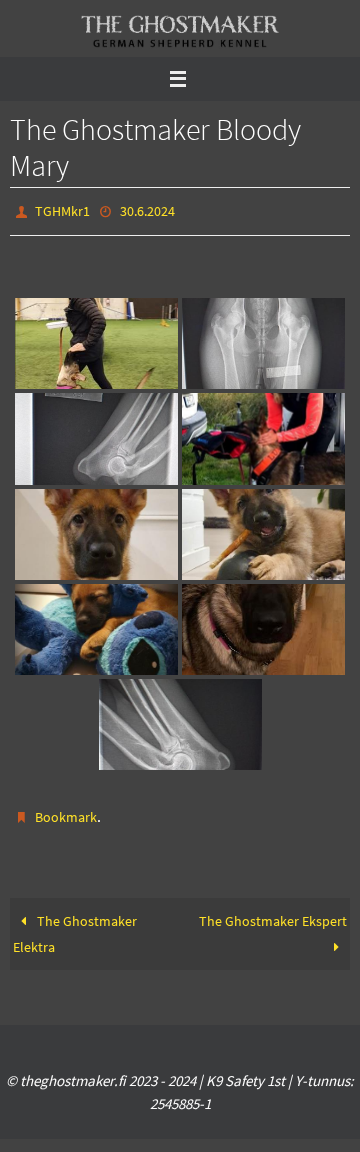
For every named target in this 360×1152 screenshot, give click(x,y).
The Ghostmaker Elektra (74, 925)
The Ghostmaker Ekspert (273, 912)
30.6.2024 (147, 210)
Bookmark (66, 812)
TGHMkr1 (62, 210)
